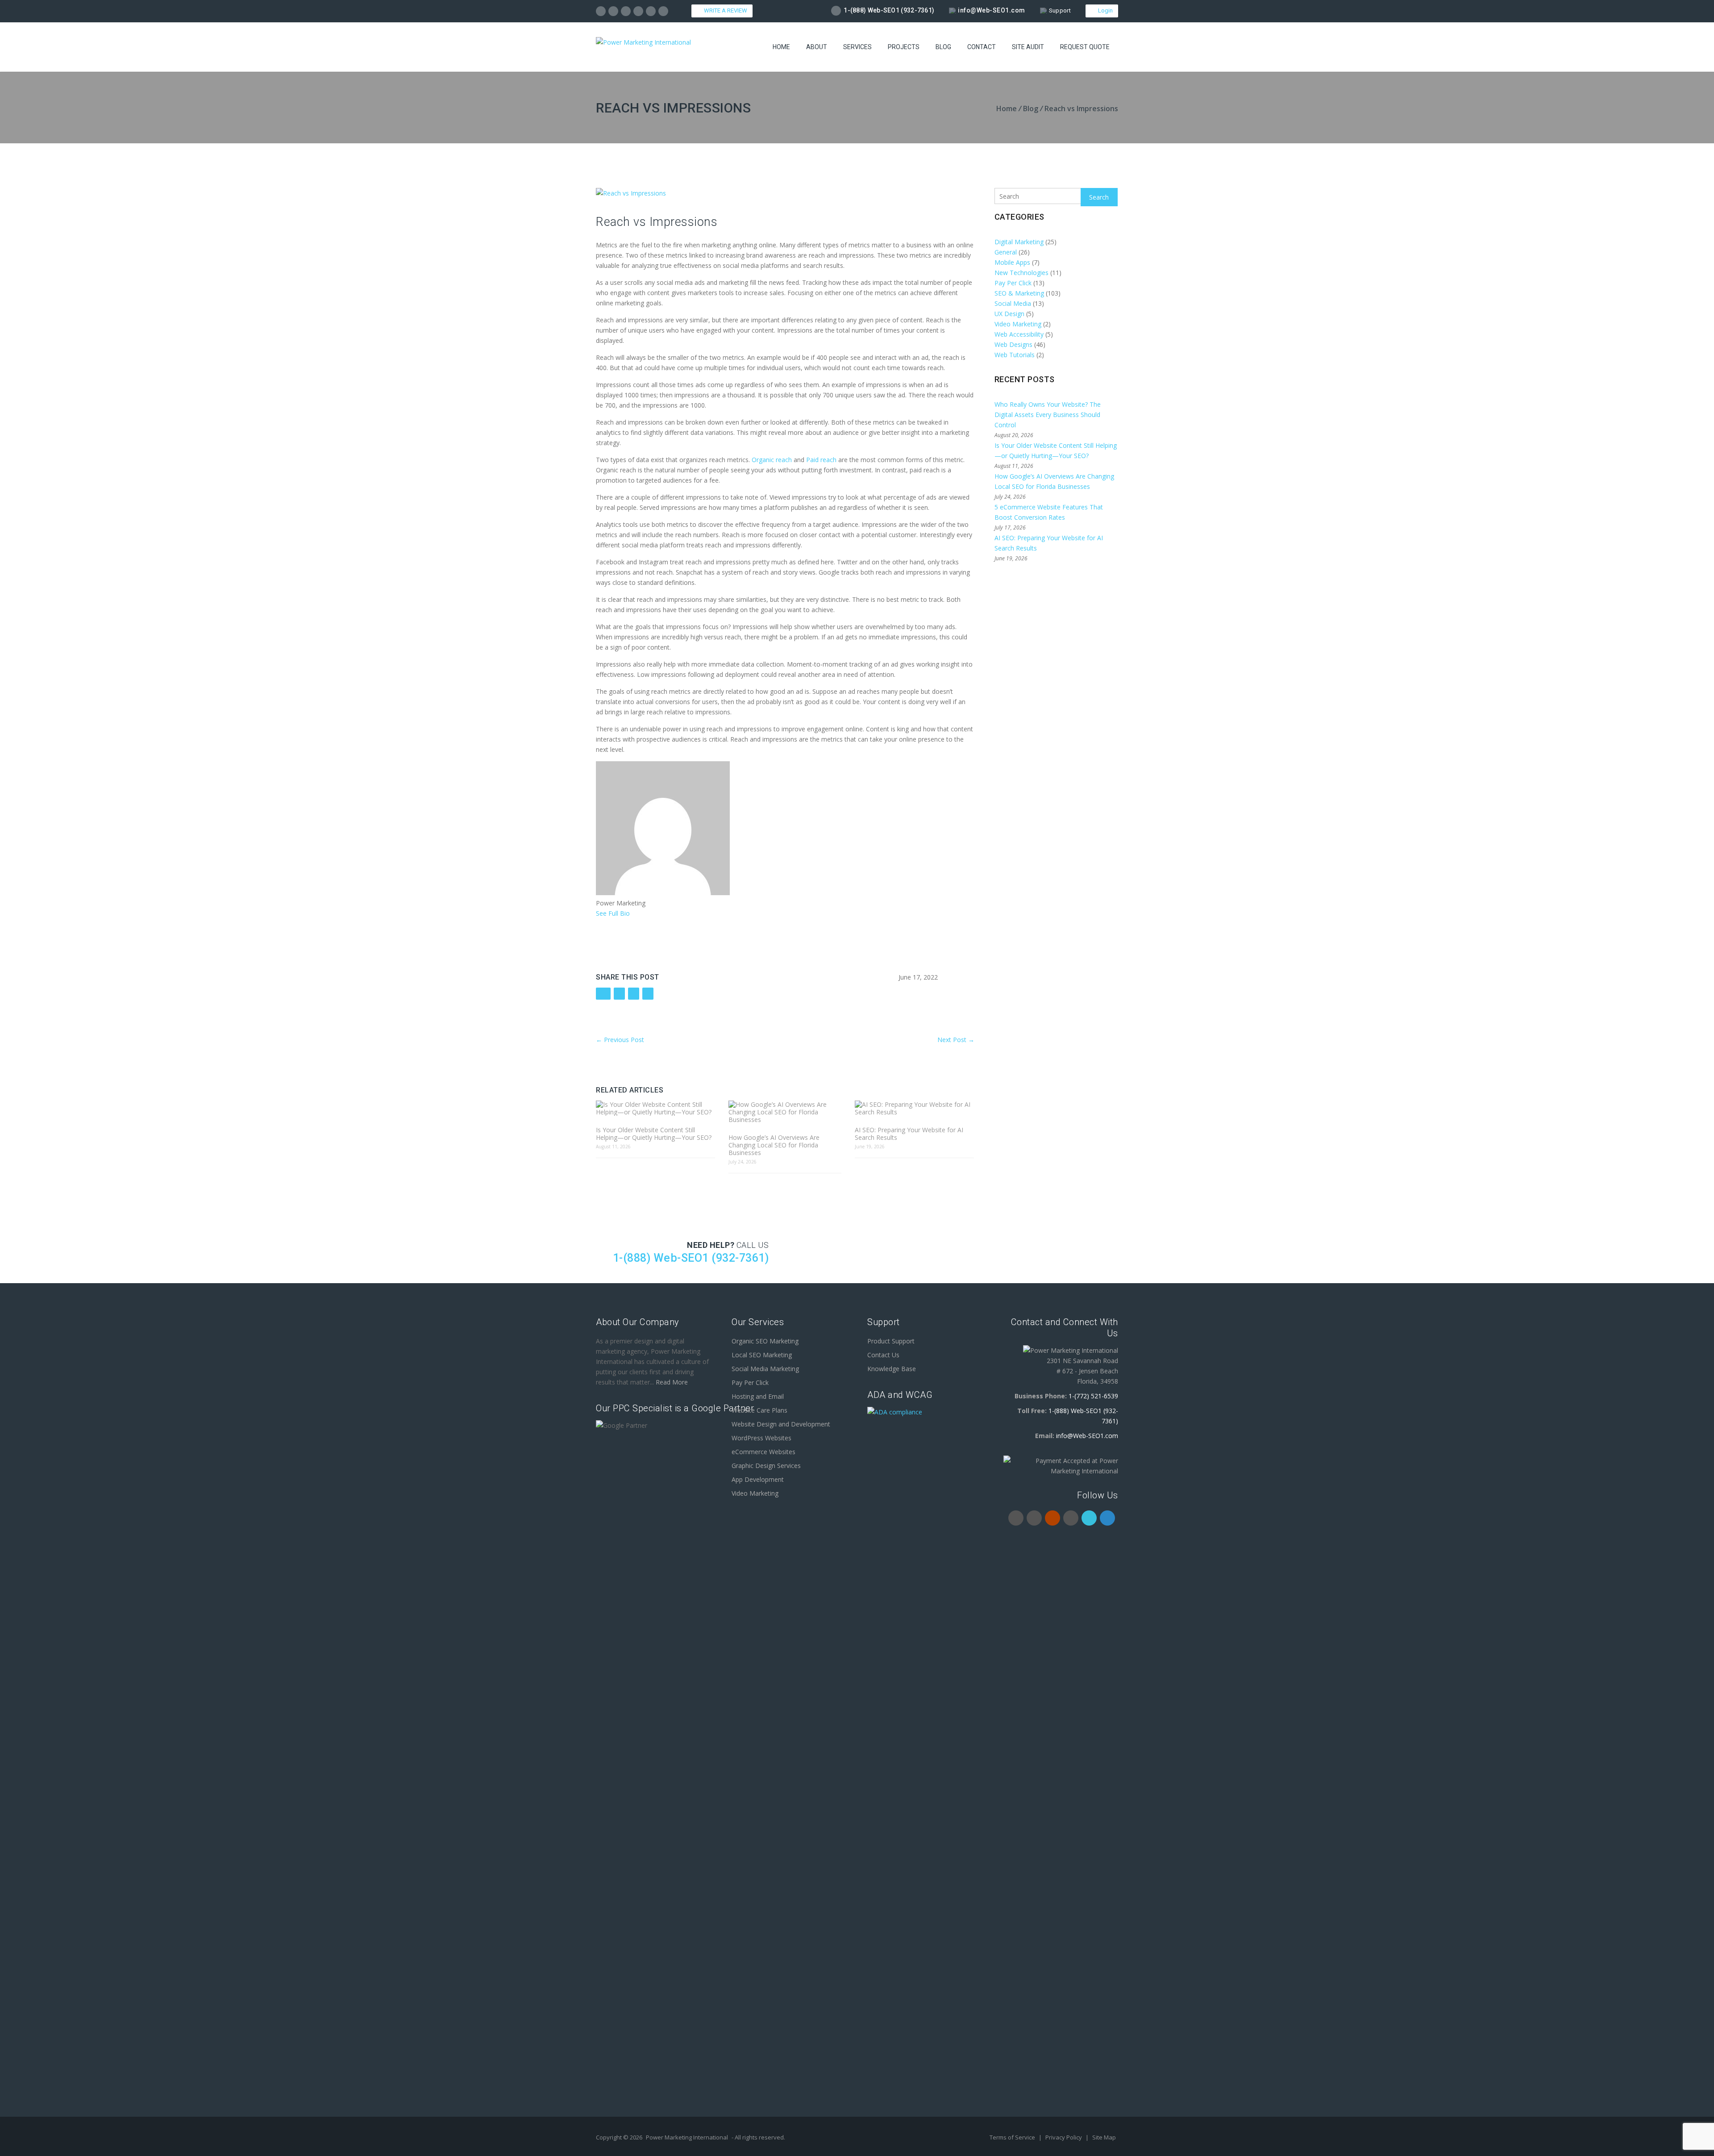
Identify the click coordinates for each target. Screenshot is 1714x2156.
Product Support (891, 1341)
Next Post (956, 1040)
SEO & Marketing (1019, 293)
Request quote (1085, 47)
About (817, 47)
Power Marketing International (687, 2137)
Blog (943, 47)
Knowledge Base (892, 1369)
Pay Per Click (1013, 283)
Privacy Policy (1064, 2137)
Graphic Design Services (766, 1466)
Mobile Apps (1012, 262)
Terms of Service (1013, 2137)
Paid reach (821, 460)
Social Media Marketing (765, 1369)
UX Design (1009, 314)
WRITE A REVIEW (724, 10)
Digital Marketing (1019, 242)
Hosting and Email (758, 1396)
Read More (672, 1382)
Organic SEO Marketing (765, 1341)
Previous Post (620, 1040)
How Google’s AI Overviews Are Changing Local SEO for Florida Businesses (774, 1145)
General (1006, 252)
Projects (904, 47)
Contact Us (883, 1355)
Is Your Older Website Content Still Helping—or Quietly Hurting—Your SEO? (654, 1134)
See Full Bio (613, 913)
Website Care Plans (759, 1410)
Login (1104, 10)
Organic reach (772, 460)
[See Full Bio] (635, 913)
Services (857, 47)
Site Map (1104, 2137)
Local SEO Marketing (762, 1355)
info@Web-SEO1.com (992, 10)
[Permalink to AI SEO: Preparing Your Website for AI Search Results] (914, 1108)
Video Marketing (1018, 324)
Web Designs (1013, 344)
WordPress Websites (761, 1438)
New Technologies (1021, 273)
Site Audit (1028, 47)
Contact (982, 47)
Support (1060, 10)
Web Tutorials (1015, 355)
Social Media (1013, 303)
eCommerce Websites (763, 1452)
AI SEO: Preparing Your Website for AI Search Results (909, 1134)
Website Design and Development (781, 1424)
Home (781, 47)
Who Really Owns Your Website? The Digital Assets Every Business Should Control (1048, 415)
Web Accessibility (1019, 334)
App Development (758, 1479)
